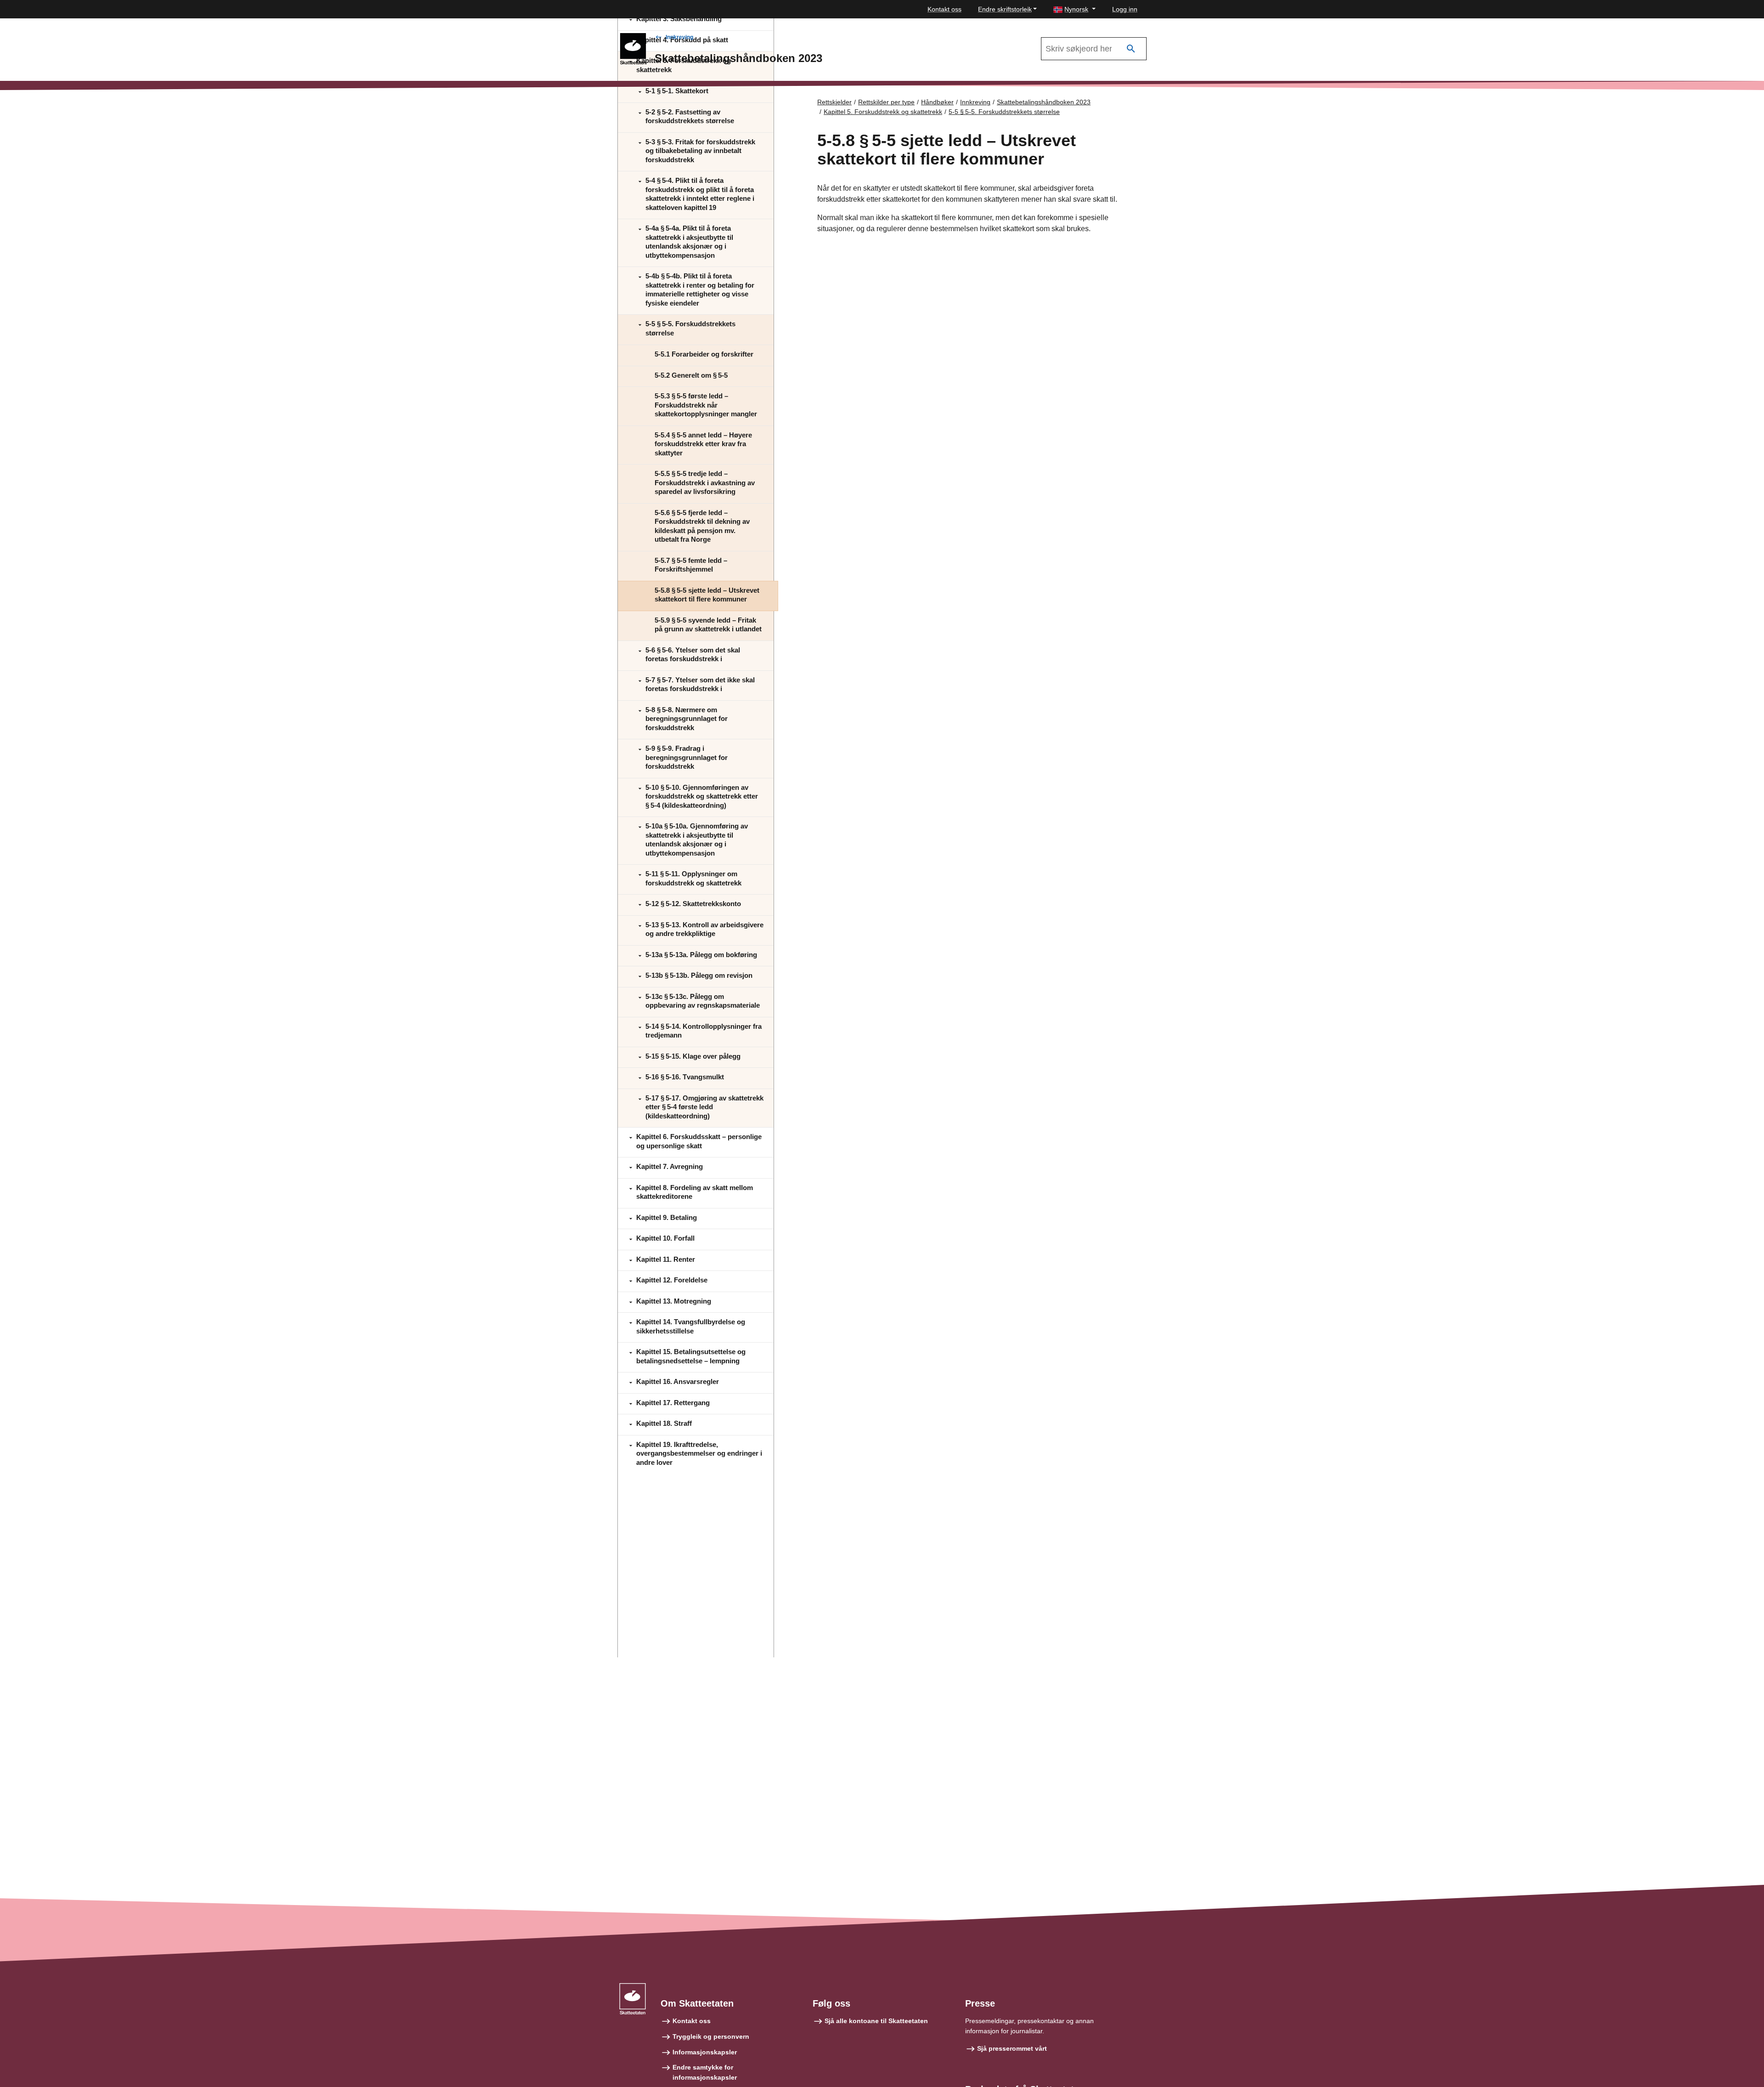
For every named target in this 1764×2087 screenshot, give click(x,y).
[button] (1074, 9)
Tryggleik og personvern (711, 2036)
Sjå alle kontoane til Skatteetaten (876, 2021)
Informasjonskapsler (705, 2052)
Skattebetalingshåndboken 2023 (1044, 102)
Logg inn (1125, 9)
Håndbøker (937, 102)
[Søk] (1131, 49)
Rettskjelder (834, 102)
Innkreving (679, 37)
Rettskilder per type (886, 102)
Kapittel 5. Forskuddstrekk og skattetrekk (883, 112)
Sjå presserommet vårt (1012, 2048)
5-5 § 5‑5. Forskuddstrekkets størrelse (1004, 112)
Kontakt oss (944, 9)
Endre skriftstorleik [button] (1005, 9)
